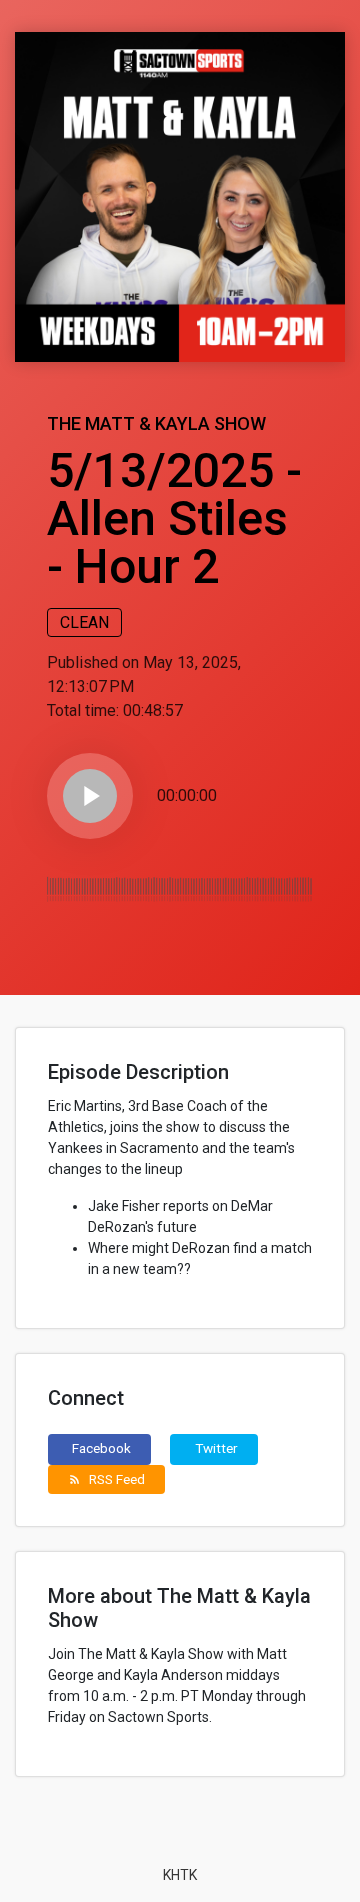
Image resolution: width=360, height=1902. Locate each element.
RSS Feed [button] (106, 1479)
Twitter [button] (216, 1448)
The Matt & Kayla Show (156, 423)
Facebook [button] (101, 1448)
